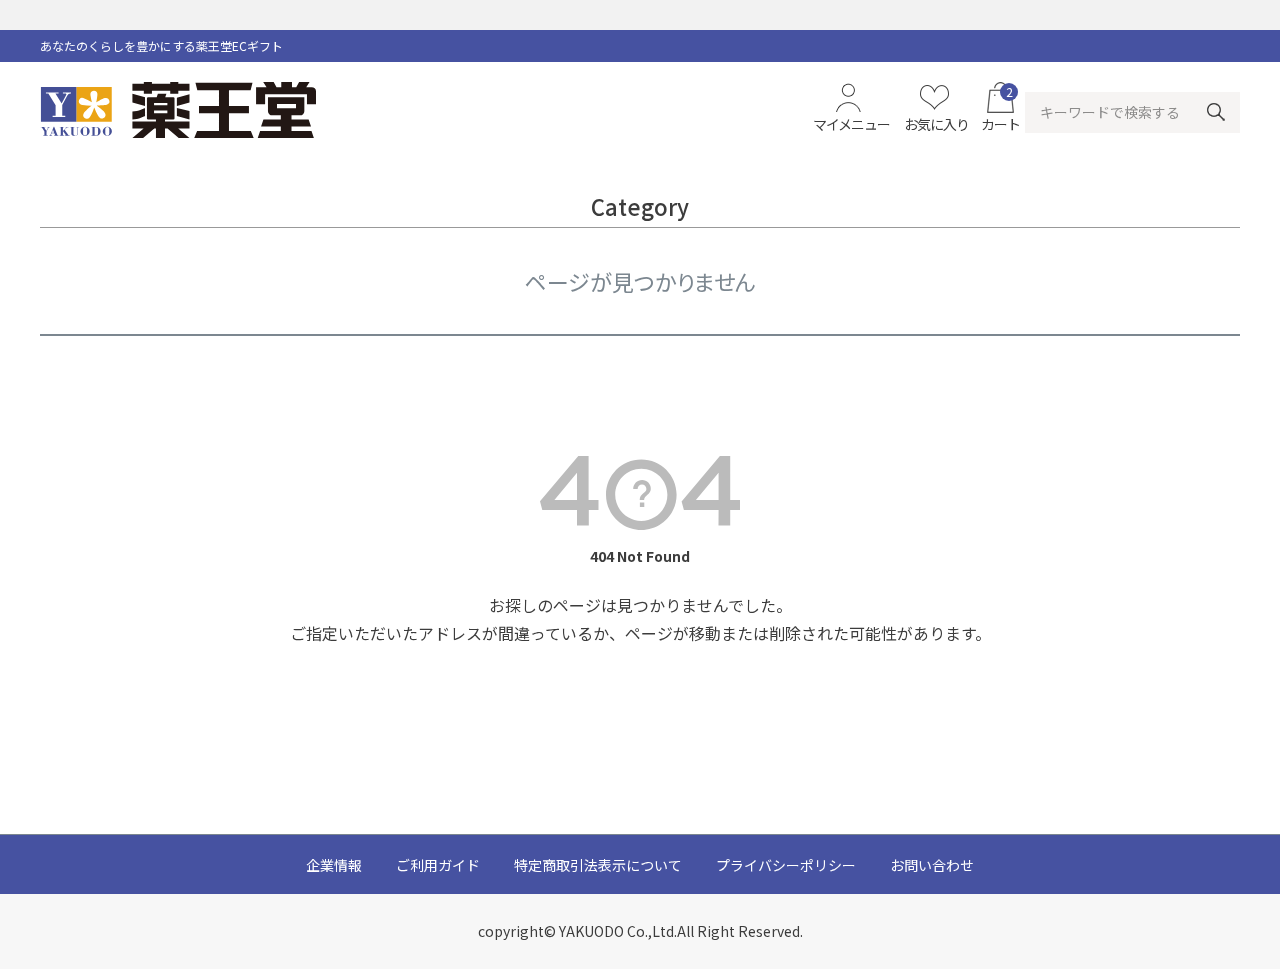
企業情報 (334, 865)
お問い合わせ (932, 865)
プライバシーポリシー (786, 865)
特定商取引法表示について (598, 865)
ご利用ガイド (438, 865)
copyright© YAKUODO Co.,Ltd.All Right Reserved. (640, 931)
